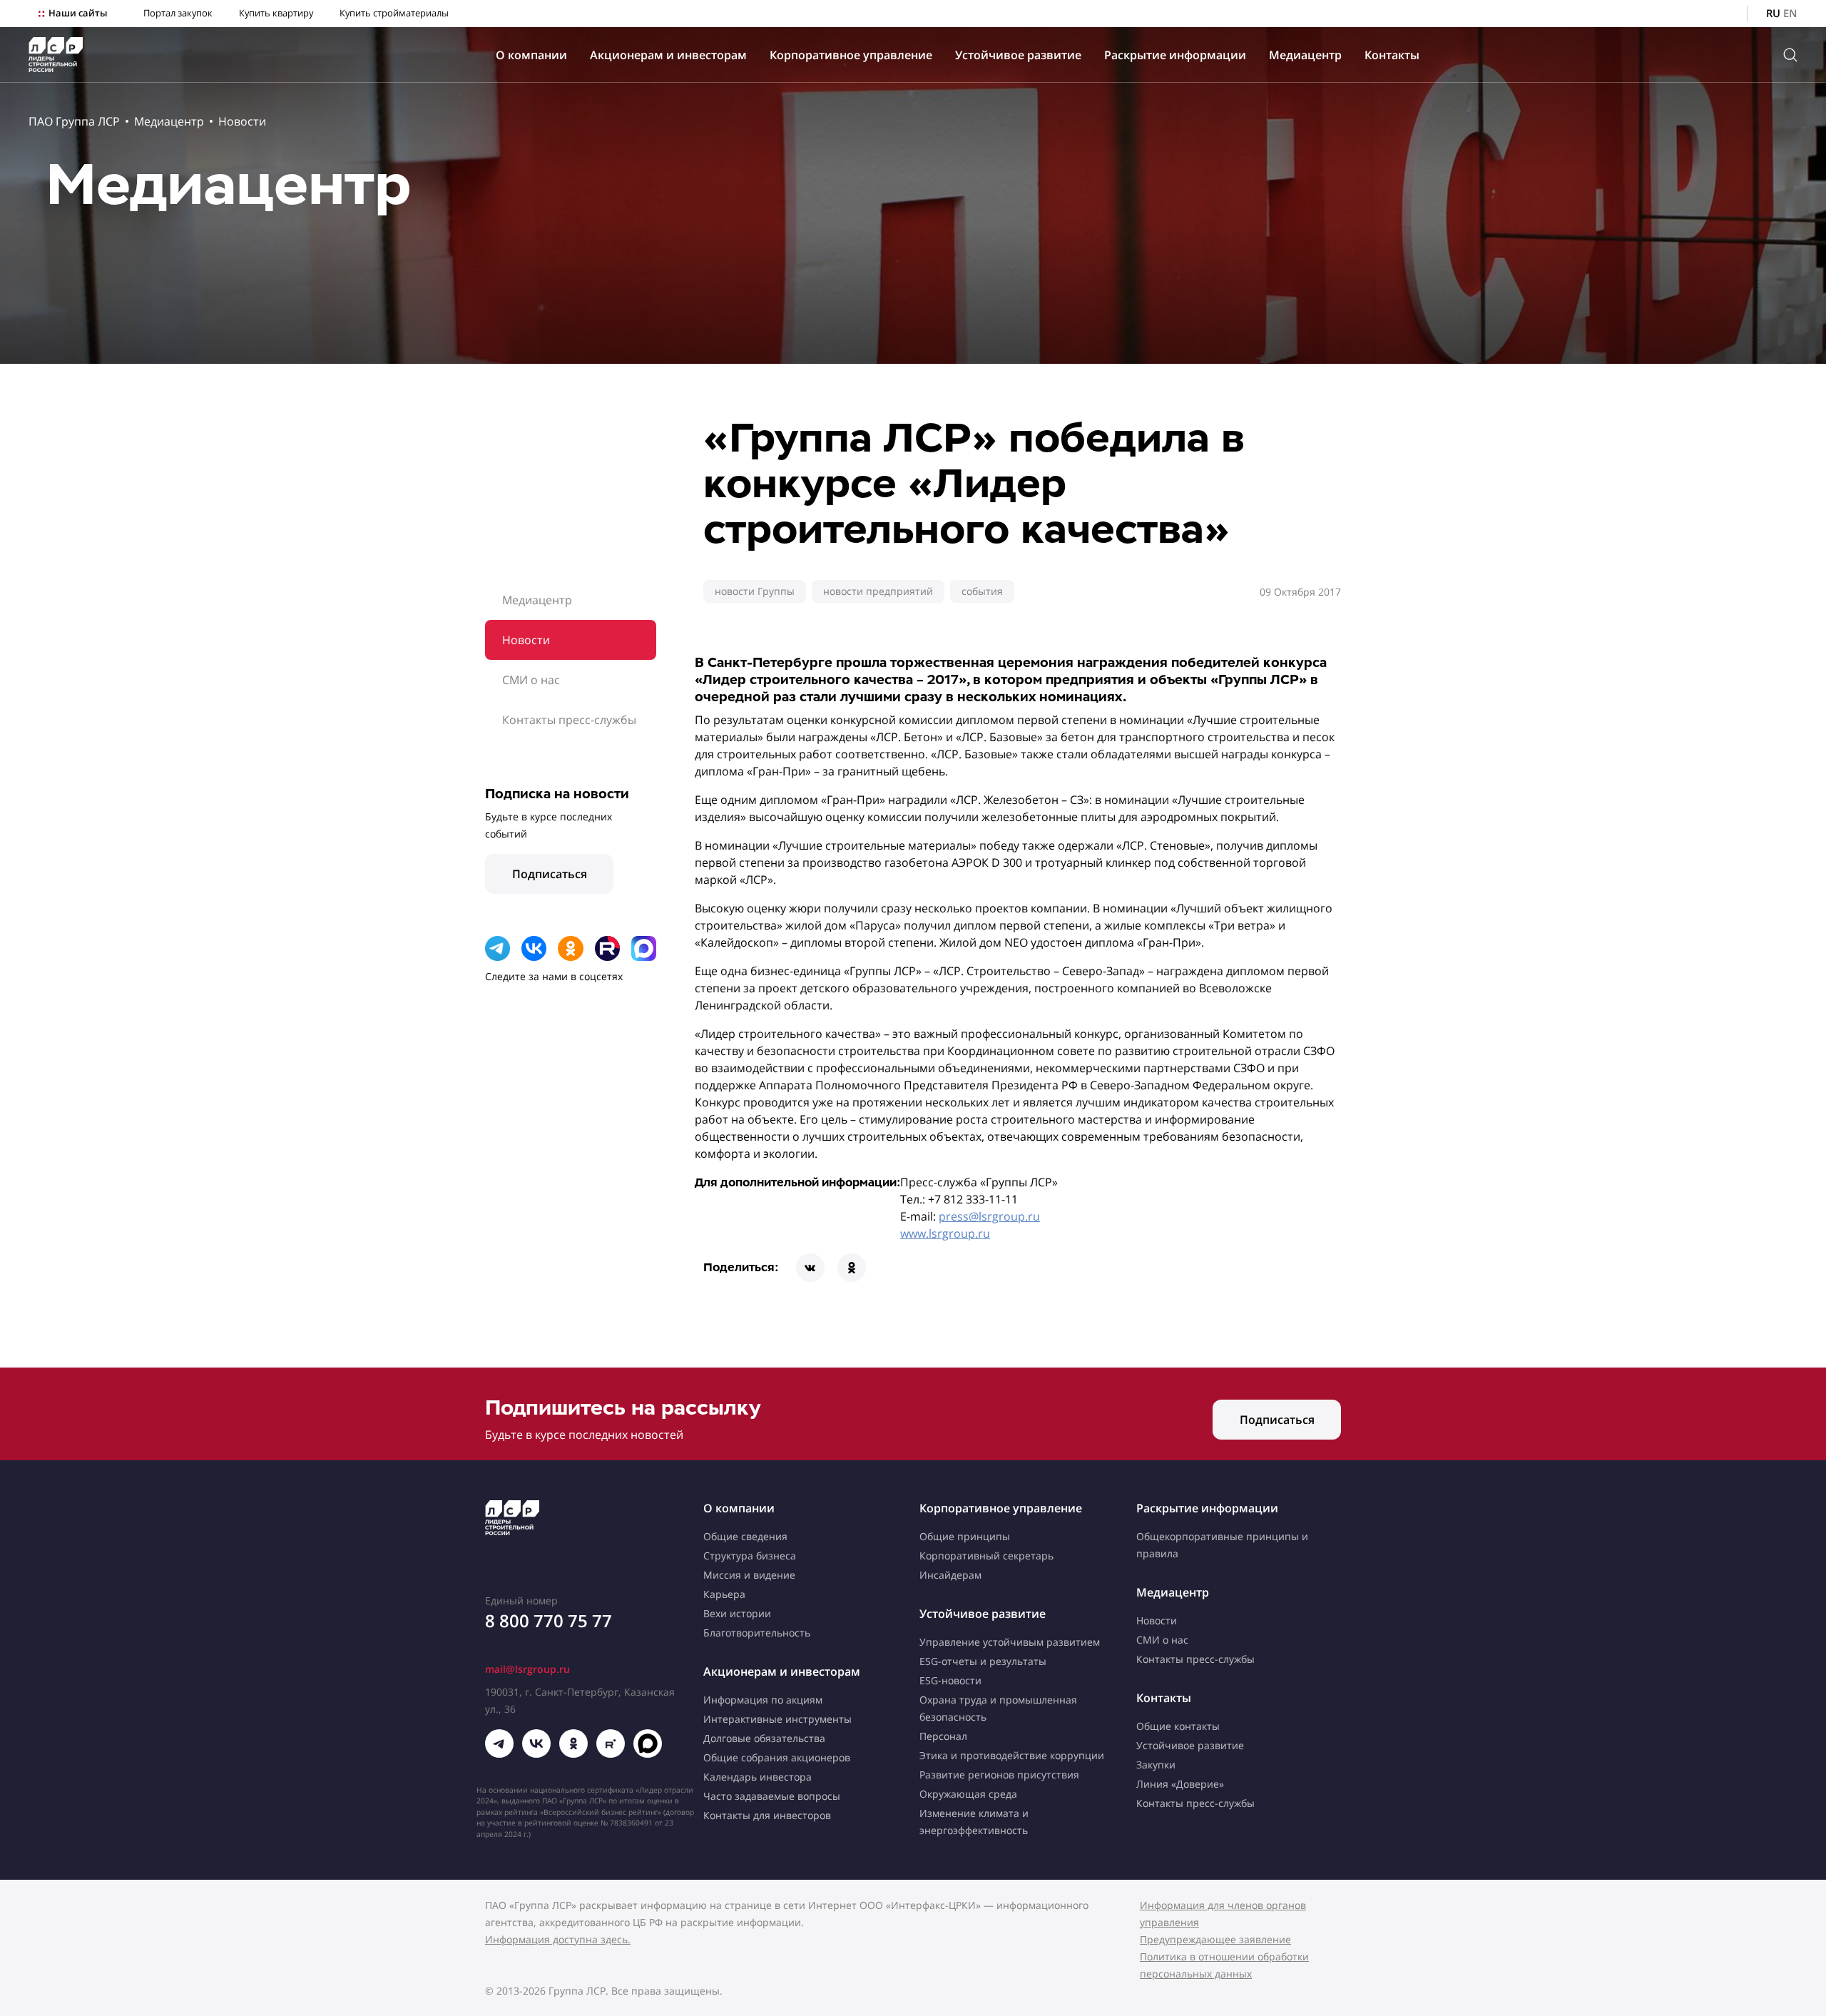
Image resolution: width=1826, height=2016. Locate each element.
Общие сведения (745, 1536)
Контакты (1392, 55)
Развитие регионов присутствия (999, 1775)
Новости (242, 121)
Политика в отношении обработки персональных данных (1224, 1965)
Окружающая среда (968, 1794)
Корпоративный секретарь (986, 1556)
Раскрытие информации (1175, 55)
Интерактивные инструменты (777, 1719)
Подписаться (550, 874)
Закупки (1156, 1765)
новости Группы (755, 591)
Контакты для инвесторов (767, 1815)
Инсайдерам (950, 1575)
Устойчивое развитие (1018, 55)
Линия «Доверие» (1180, 1784)
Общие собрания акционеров (777, 1757)
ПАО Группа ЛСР (74, 121)
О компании (531, 55)
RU (1773, 13)
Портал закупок (178, 13)
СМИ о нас (531, 680)
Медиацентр (1305, 55)
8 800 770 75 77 (549, 1620)
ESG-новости (950, 1680)
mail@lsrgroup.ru (527, 1669)
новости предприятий (878, 591)
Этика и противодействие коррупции (1012, 1755)
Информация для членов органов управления (1223, 1914)
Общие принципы (965, 1536)
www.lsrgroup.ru (945, 1233)
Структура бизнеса (750, 1556)
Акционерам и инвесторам (668, 55)
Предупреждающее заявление (1215, 1939)
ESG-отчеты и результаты (983, 1661)
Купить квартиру (276, 13)
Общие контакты (1178, 1726)
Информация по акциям (763, 1700)
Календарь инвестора (758, 1777)
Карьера (724, 1594)
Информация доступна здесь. (558, 1939)
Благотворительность (757, 1633)
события (982, 591)
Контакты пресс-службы (569, 720)
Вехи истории (737, 1613)
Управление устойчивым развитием (1010, 1642)
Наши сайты (78, 13)
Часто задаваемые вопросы (772, 1796)
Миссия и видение (749, 1575)
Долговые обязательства (764, 1738)
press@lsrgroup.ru (989, 1216)
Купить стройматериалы (394, 13)
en (1790, 13)
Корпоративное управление (851, 55)
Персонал (943, 1736)
